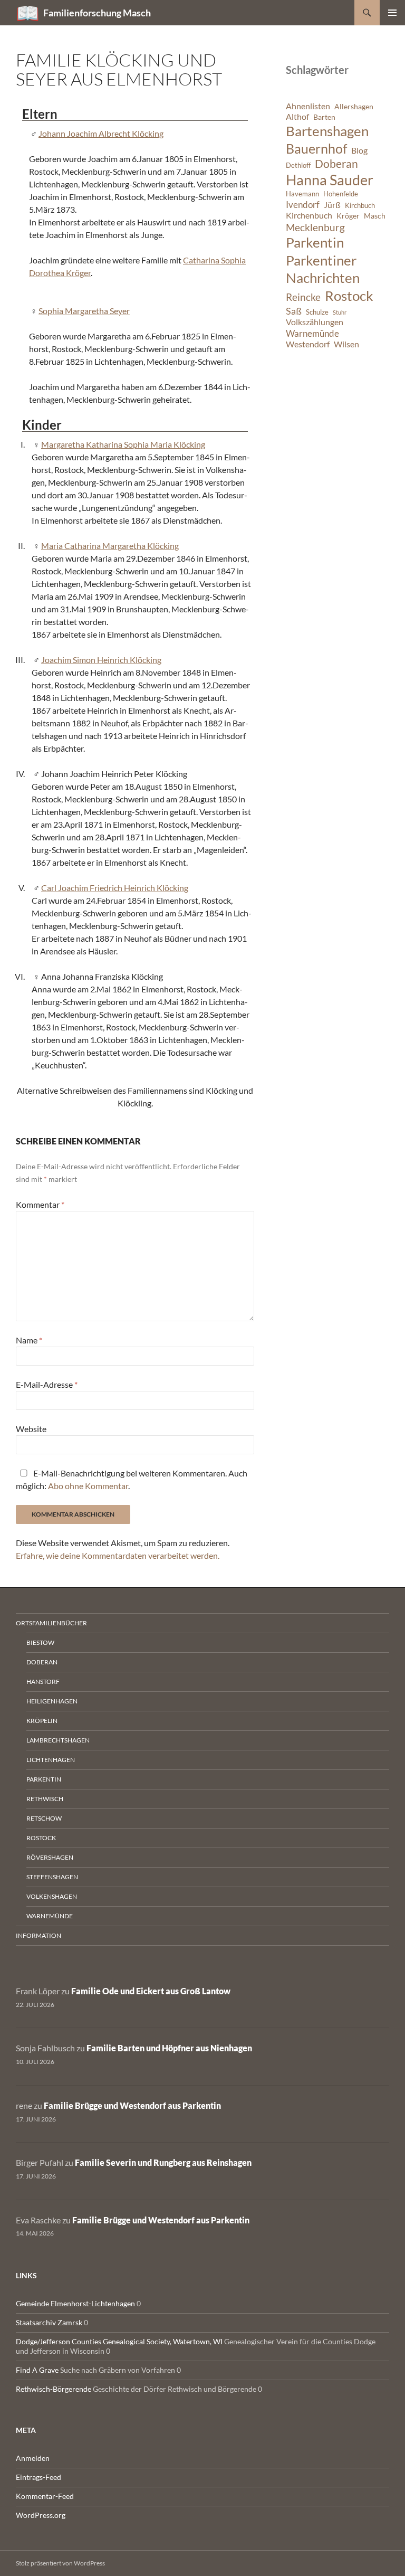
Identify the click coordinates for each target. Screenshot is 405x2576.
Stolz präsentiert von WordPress (60, 2563)
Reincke (303, 297)
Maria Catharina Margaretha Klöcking (110, 546)
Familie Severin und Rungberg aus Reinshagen (163, 2162)
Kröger (348, 216)
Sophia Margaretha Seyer (84, 311)
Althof (297, 117)
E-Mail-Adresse (47, 1384)
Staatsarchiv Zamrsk (49, 2322)
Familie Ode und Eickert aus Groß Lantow (151, 1991)
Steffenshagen (52, 1877)
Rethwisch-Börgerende (54, 2389)
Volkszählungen (315, 322)
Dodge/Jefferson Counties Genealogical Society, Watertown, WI (119, 2341)
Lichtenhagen (51, 1760)
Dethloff (298, 165)
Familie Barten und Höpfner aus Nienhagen (169, 2048)
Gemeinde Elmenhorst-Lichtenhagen (75, 2303)
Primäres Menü (392, 13)
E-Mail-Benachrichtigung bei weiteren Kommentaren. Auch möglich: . (132, 1479)
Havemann (302, 194)
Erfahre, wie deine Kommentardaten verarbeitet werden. (118, 1555)
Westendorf (308, 344)
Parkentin (315, 242)
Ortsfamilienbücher (51, 1623)
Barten (324, 117)
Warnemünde (312, 333)
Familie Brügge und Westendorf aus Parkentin (132, 2105)
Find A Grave (37, 2370)
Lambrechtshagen (58, 1740)
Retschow (44, 1818)
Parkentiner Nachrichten (323, 269)
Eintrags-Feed (38, 2477)
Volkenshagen (52, 1896)
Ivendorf (303, 205)
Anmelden (33, 2458)
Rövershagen (50, 1857)
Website (31, 1429)
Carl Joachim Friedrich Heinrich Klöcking (115, 888)
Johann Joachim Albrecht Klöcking (101, 133)
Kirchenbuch (309, 215)
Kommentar (40, 1204)
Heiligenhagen (52, 1701)
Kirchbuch (360, 206)
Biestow (40, 1642)
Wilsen (346, 344)
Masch (375, 216)
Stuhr (340, 312)
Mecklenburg (315, 227)
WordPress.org (41, 2515)
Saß (294, 311)
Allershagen (354, 106)
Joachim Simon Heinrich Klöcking (101, 660)
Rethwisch (45, 1799)
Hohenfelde (341, 194)
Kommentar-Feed (45, 2496)
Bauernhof (316, 148)
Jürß (332, 205)
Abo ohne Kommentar (88, 1486)
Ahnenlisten (308, 106)
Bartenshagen (327, 131)
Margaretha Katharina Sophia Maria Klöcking (123, 444)
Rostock (349, 296)
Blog (359, 150)
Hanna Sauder (330, 180)
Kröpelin (42, 1721)
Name (29, 1340)
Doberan (336, 164)
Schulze (317, 312)
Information (38, 1935)
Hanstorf (43, 1682)
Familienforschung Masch (97, 13)
